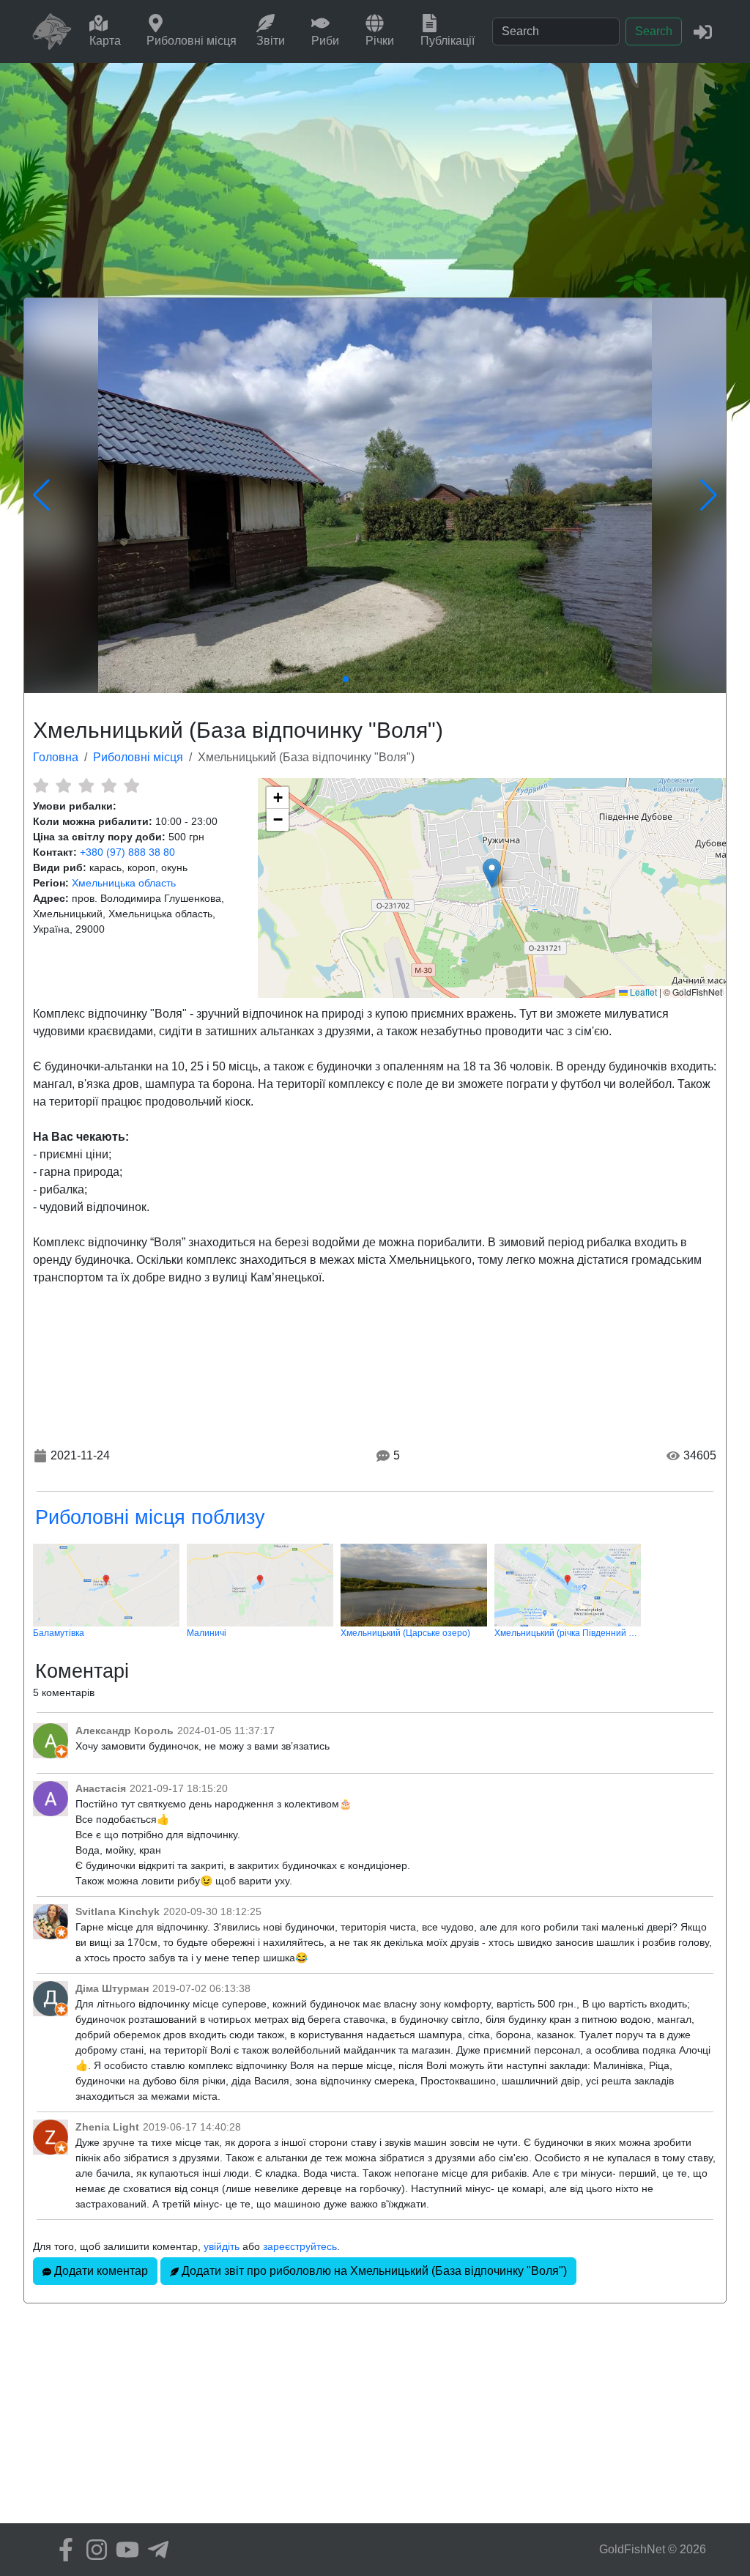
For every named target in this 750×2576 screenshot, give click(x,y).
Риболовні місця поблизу (150, 1517)
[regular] (86, 785)
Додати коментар (100, 2271)
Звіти (271, 41)
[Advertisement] (375, 173)
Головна (56, 757)
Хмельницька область (124, 883)
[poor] (63, 785)
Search (654, 31)
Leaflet (642, 992)
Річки (380, 41)
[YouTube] (124, 2550)
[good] (109, 785)
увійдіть (222, 2246)
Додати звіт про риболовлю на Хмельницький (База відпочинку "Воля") (373, 2271)
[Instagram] (93, 2550)
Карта (105, 41)
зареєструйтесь (300, 2246)
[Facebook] (62, 2550)
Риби (325, 41)
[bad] (41, 785)
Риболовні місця (192, 41)
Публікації (448, 41)
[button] (492, 873)
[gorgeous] (131, 785)
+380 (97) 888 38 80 (127, 852)
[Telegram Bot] (155, 2550)
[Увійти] (703, 31)
